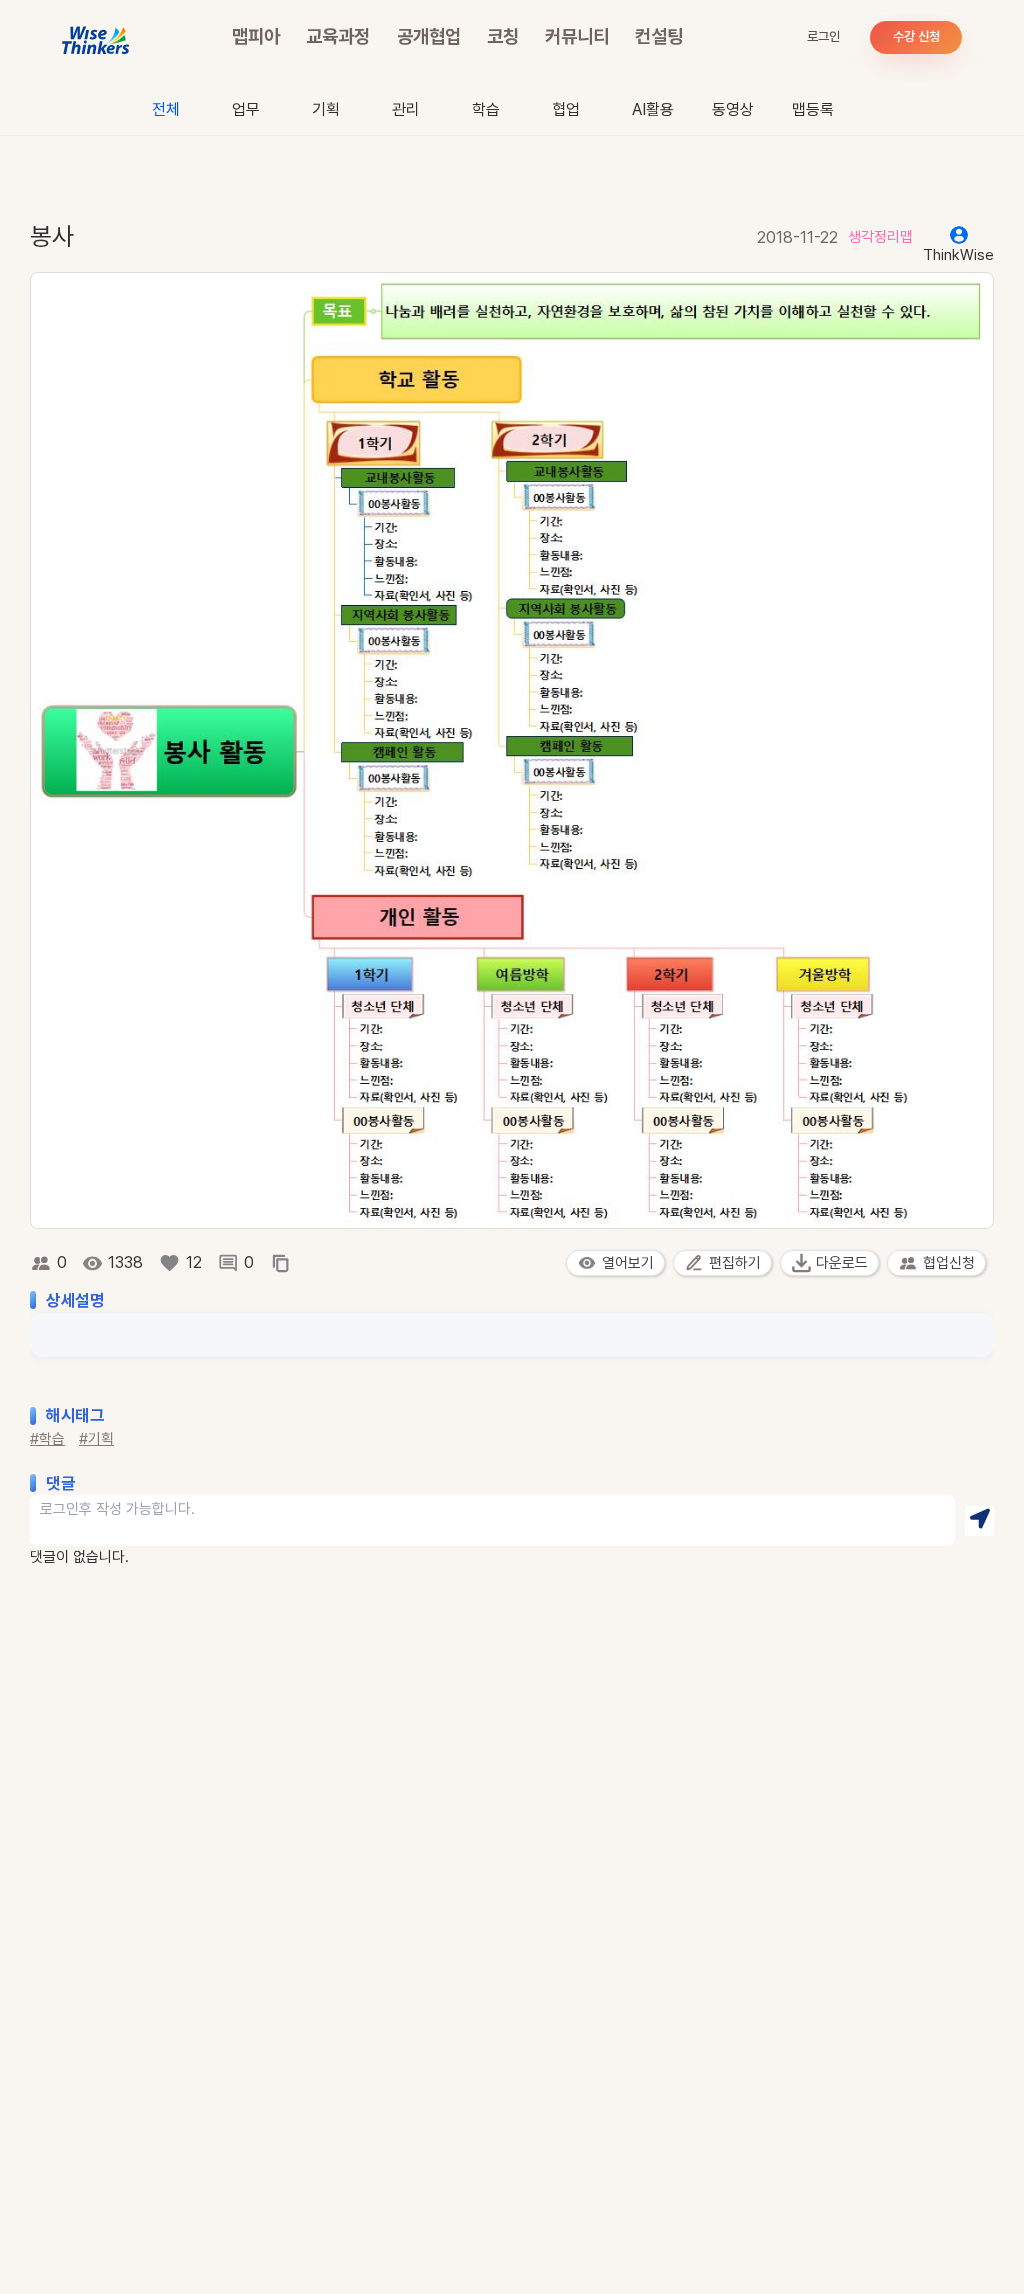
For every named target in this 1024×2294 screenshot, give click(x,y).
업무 (246, 109)
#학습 (47, 1439)
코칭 (503, 36)
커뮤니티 (577, 36)
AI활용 (653, 109)
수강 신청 (916, 36)
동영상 (733, 109)
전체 (166, 109)
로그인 (823, 36)
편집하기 (735, 1263)
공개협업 (429, 36)
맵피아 (256, 36)
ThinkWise (958, 255)
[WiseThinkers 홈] (96, 38)
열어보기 (628, 1263)
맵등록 (813, 109)
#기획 (96, 1439)
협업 (566, 109)
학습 (486, 109)
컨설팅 (659, 36)
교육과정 (338, 36)
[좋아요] (169, 1263)
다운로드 (842, 1263)
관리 (406, 109)
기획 (326, 109)
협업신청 (949, 1263)
